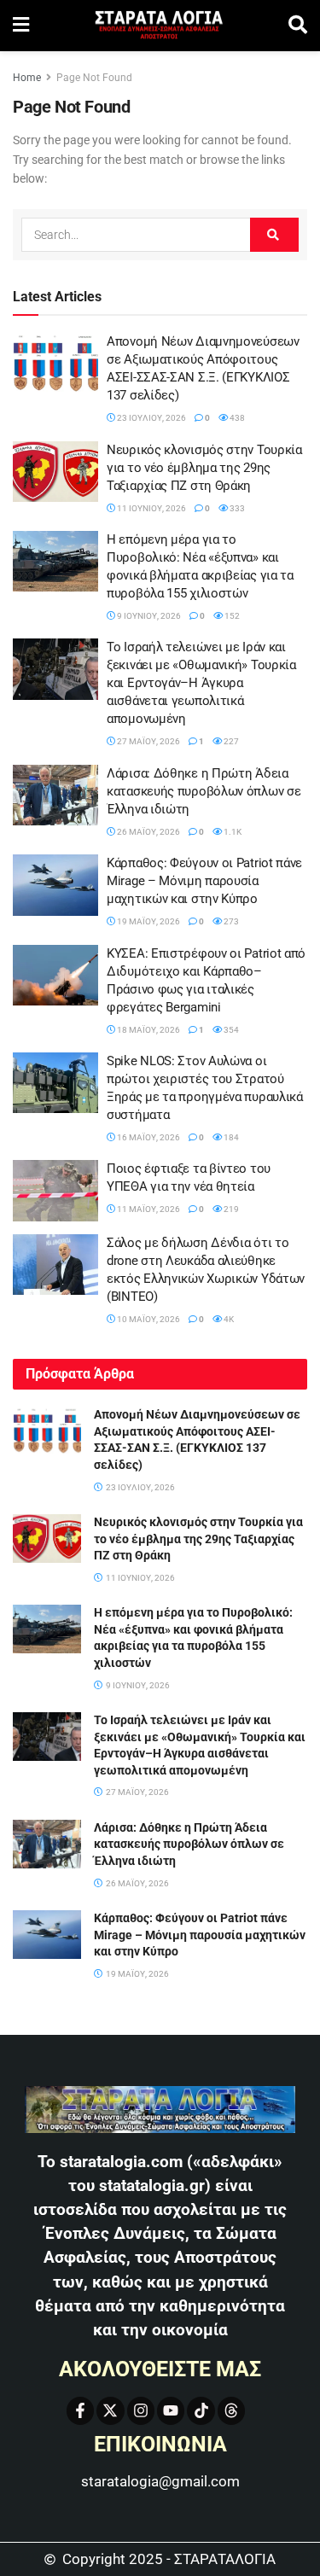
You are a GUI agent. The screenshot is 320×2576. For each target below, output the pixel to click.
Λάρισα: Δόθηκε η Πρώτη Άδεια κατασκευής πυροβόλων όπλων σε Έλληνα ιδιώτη (204, 791)
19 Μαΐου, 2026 (148, 921)
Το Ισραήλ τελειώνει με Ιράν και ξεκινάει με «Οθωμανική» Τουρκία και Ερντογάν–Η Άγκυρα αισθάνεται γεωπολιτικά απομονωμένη (201, 683)
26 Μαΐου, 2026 (148, 832)
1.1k (232, 832)
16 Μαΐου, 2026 (148, 1137)
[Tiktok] (201, 2410)
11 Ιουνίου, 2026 (151, 508)
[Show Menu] (21, 26)
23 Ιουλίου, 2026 (151, 418)
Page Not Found (94, 78)
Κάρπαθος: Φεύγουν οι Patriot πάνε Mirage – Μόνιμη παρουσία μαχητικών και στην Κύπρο (204, 881)
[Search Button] (298, 26)
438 (236, 418)
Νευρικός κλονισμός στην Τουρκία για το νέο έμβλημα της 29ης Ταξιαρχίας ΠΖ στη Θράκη (204, 468)
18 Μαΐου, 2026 (148, 1030)
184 (230, 1137)
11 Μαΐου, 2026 (148, 1209)
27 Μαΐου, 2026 (148, 741)
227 (230, 741)
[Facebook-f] (80, 2410)
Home (27, 78)
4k (228, 1319)
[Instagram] (141, 2410)
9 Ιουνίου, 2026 (148, 616)
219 (230, 1209)
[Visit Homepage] (159, 26)
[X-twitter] (110, 2410)
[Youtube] (171, 2410)
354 (230, 1030)
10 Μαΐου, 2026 (148, 1319)
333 (236, 508)
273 (230, 921)
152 (231, 616)
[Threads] (231, 2410)
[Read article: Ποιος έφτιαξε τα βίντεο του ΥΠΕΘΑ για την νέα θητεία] (55, 1191)
